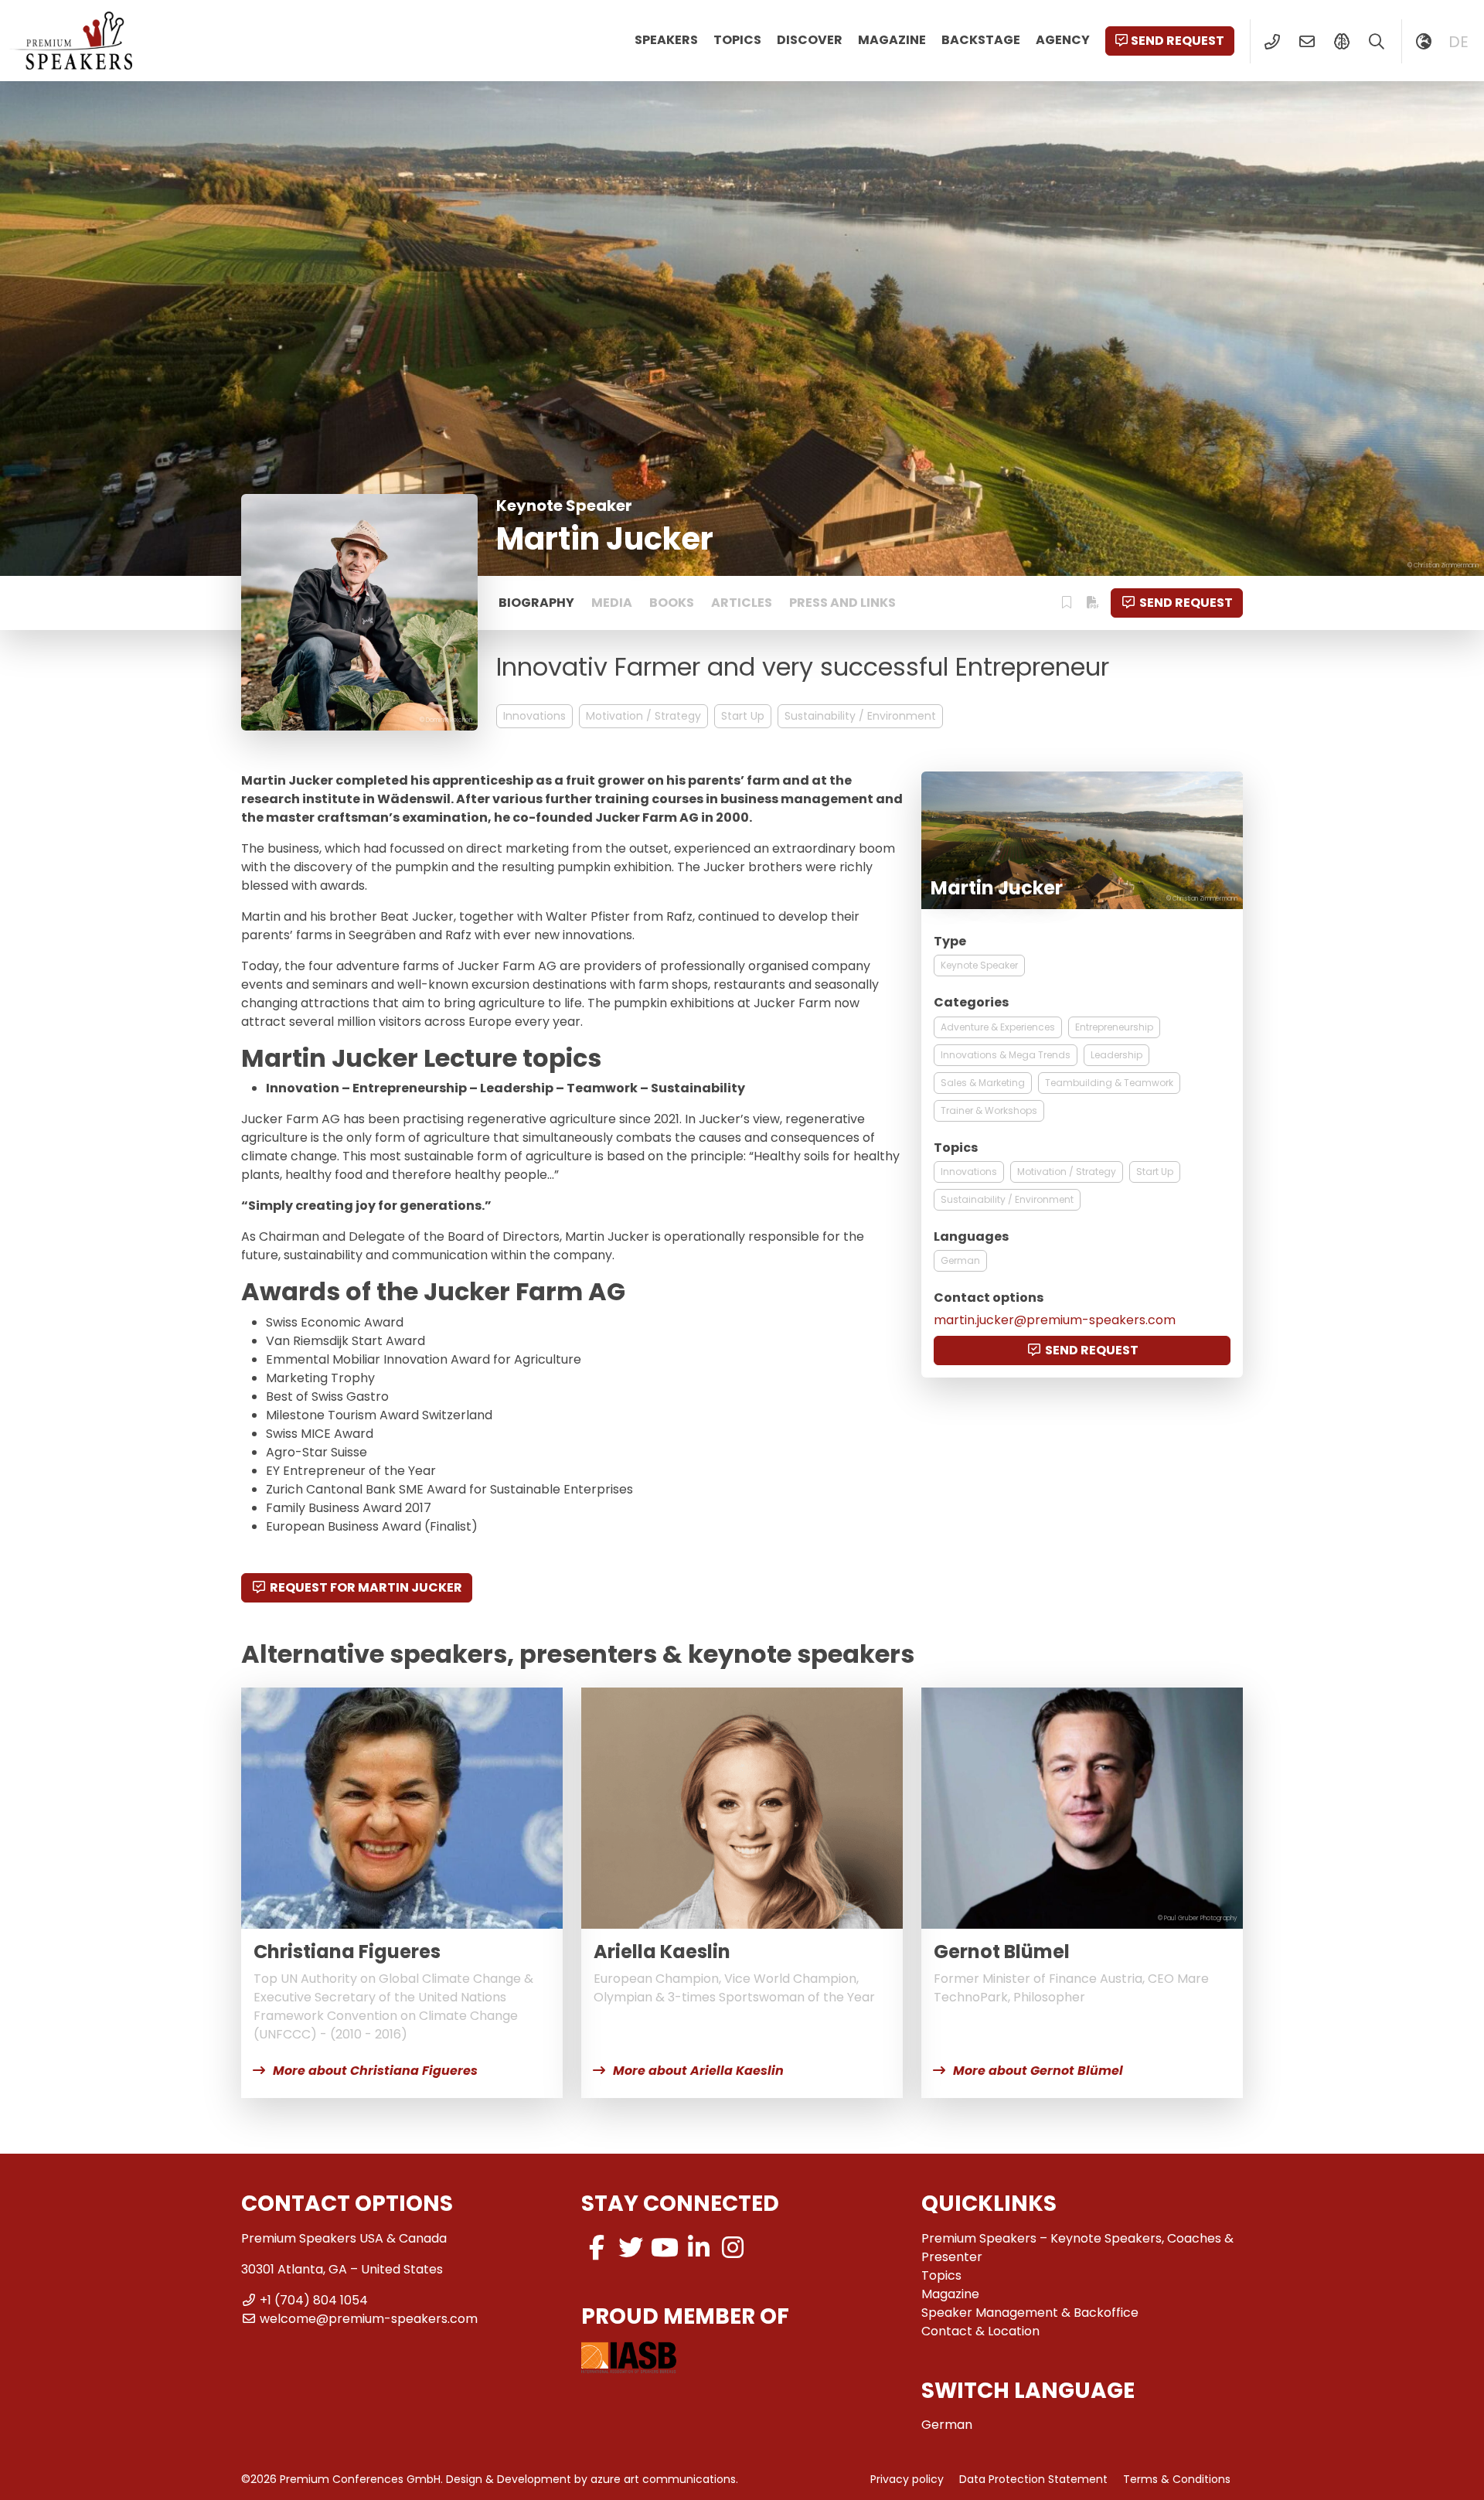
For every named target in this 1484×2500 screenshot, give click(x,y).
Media (612, 603)
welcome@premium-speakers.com (369, 2319)
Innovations (534, 716)
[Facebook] (597, 2248)
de (1458, 42)
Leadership (1116, 1055)
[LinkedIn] (699, 2248)
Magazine (892, 40)
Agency (1063, 40)
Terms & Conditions (1177, 2479)
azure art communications (663, 2479)
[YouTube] (665, 2248)
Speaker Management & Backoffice (1030, 2313)
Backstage (981, 40)
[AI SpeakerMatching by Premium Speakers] (1341, 42)
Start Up (743, 716)
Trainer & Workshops (989, 1110)
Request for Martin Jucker (366, 1587)
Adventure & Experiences (998, 1027)
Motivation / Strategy (643, 716)
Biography (536, 603)
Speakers (666, 40)
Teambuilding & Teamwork (1109, 1083)
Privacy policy (907, 2479)
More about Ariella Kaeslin (698, 2071)
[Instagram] (733, 2248)
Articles (742, 603)
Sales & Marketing (983, 1083)
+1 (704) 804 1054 (314, 2300)
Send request (1178, 41)
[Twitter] (631, 2248)
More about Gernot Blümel (1038, 2071)
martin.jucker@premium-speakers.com (1055, 1320)
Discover (810, 40)
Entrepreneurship (1114, 1027)
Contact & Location (980, 2331)
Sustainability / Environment (860, 716)
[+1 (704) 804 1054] (1272, 42)
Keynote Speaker (979, 965)
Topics (737, 40)
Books (672, 603)
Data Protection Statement (1033, 2479)
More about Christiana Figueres (375, 2071)
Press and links (842, 603)
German (960, 1260)
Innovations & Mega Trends (1006, 1055)
